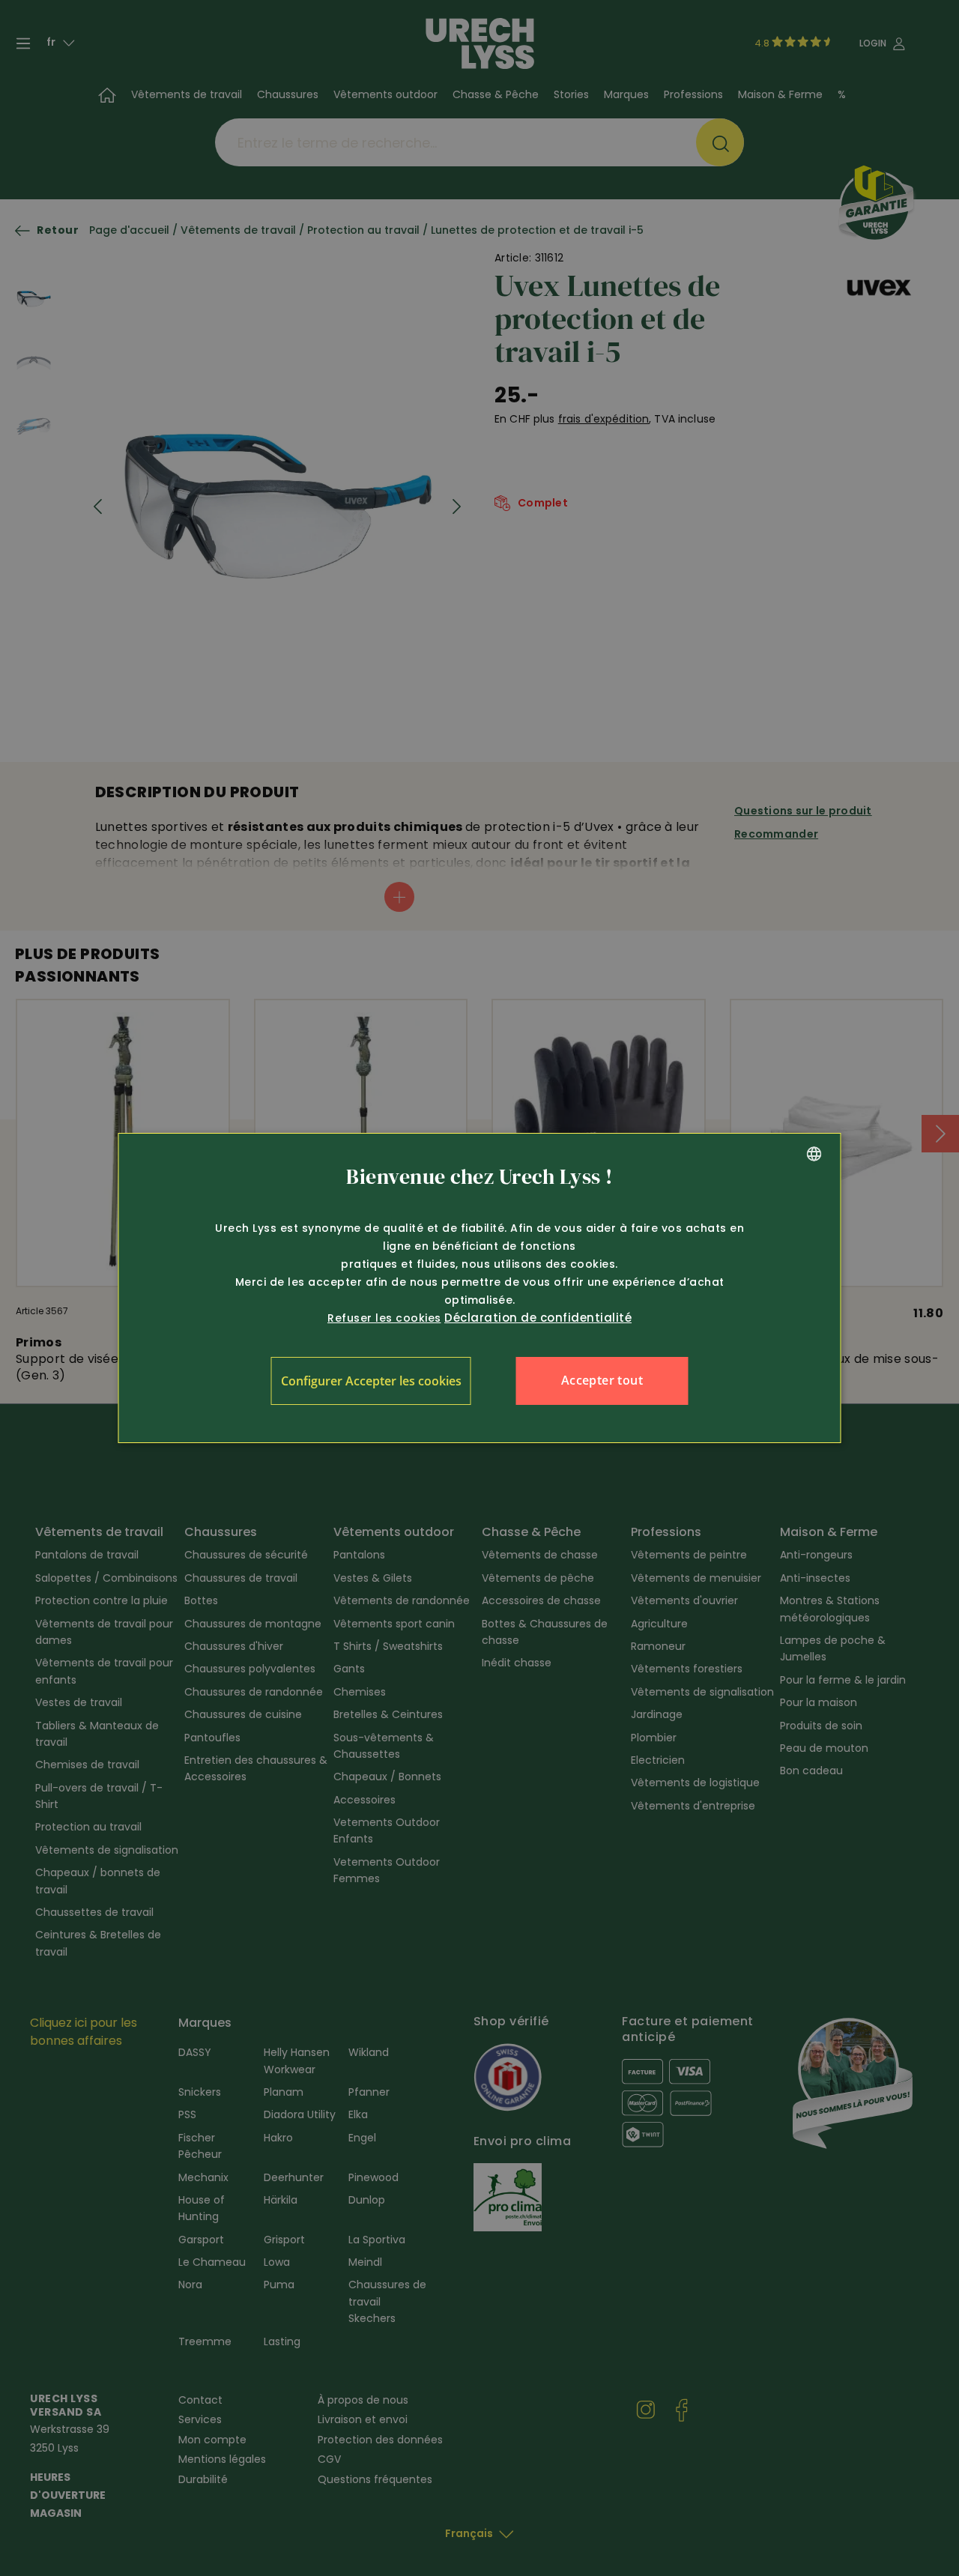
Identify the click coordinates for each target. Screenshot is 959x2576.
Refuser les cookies (384, 1318)
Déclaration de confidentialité (538, 1318)
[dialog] (480, 1288)
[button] (371, 1381)
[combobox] (814, 1154)
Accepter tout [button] (602, 1380)
